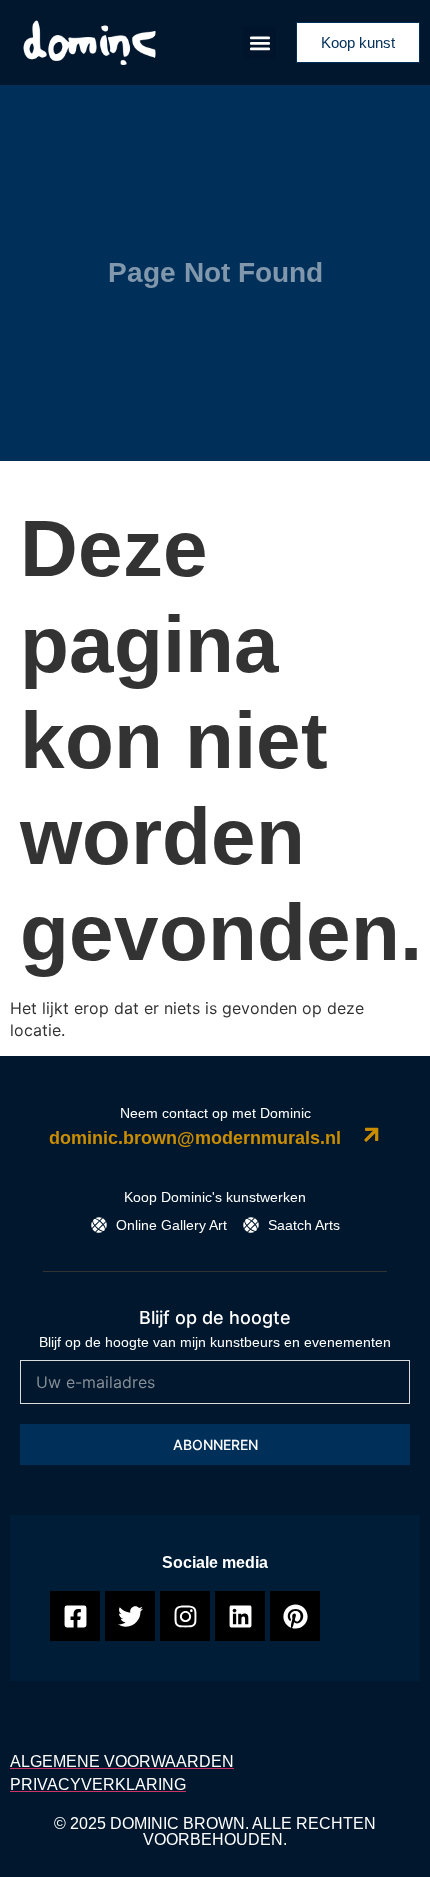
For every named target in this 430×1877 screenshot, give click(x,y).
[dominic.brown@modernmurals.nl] (371, 1134)
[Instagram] (185, 1616)
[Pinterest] (295, 1616)
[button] (259, 42)
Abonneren (215, 1444)
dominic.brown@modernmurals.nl (195, 1138)
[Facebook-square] (75, 1616)
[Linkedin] (240, 1616)
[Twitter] (130, 1616)
